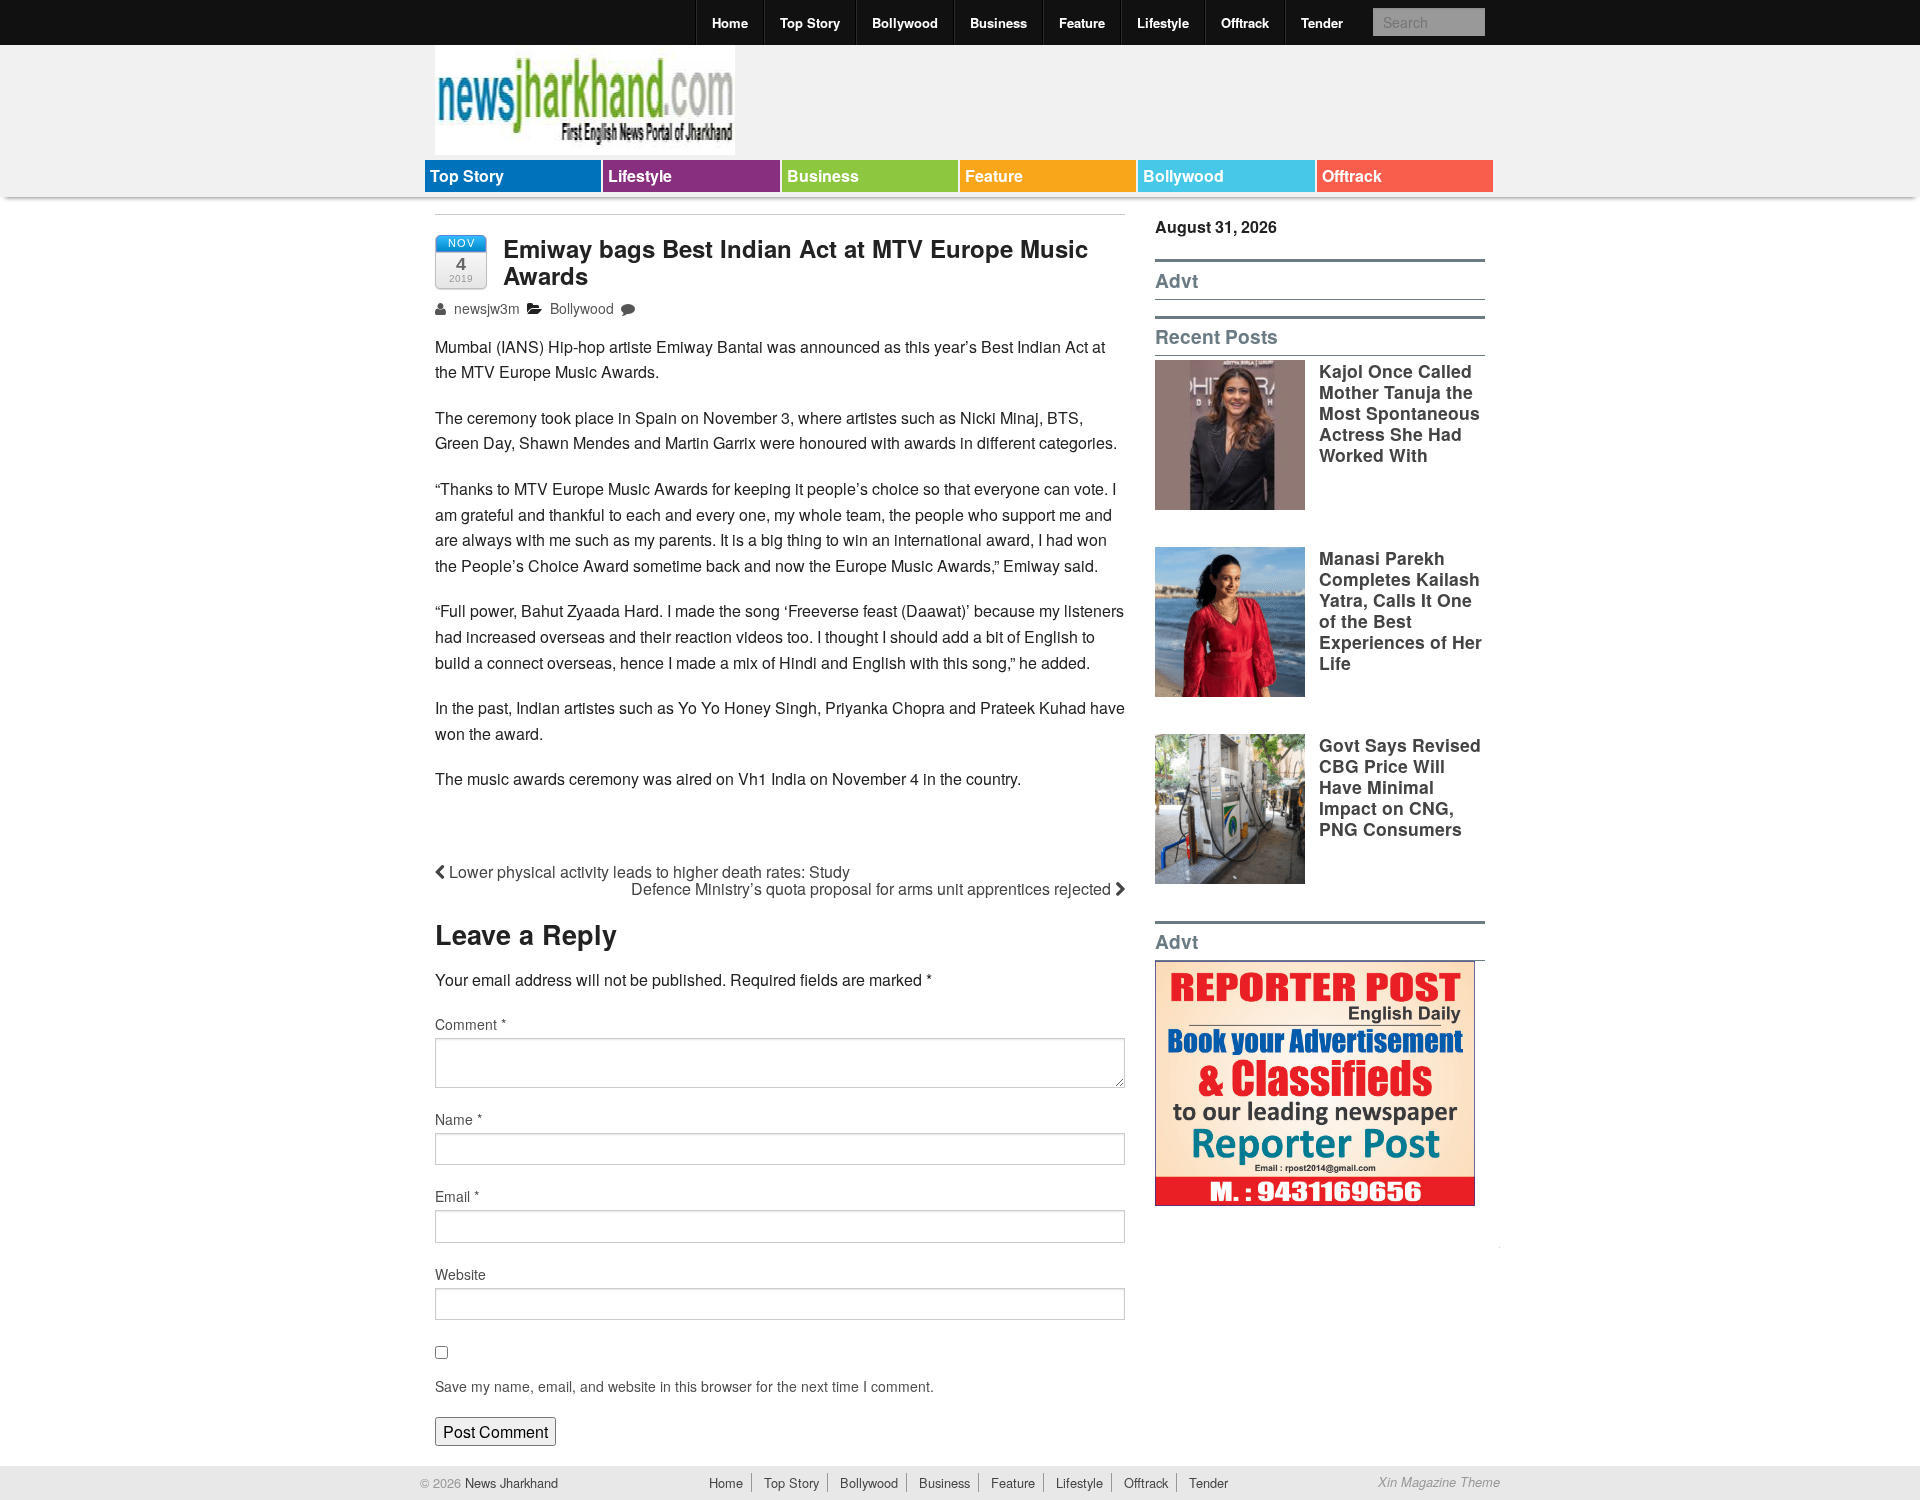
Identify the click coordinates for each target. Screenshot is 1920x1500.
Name (458, 1119)
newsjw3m (485, 308)
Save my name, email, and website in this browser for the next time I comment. (684, 1386)
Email (457, 1196)
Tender (1322, 22)
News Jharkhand (509, 1482)
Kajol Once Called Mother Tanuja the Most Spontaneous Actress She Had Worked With (1399, 412)
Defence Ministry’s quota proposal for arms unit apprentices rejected (873, 888)
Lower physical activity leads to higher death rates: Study (647, 871)
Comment (470, 1024)
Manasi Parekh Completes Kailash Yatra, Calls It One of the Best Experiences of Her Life (1400, 610)
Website (460, 1274)
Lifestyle (1163, 22)
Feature (1082, 22)
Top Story (810, 22)
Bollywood (905, 22)
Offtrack (1245, 22)
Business (998, 22)
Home (730, 22)
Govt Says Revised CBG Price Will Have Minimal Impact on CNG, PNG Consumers (1400, 786)
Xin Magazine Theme (1439, 1482)
